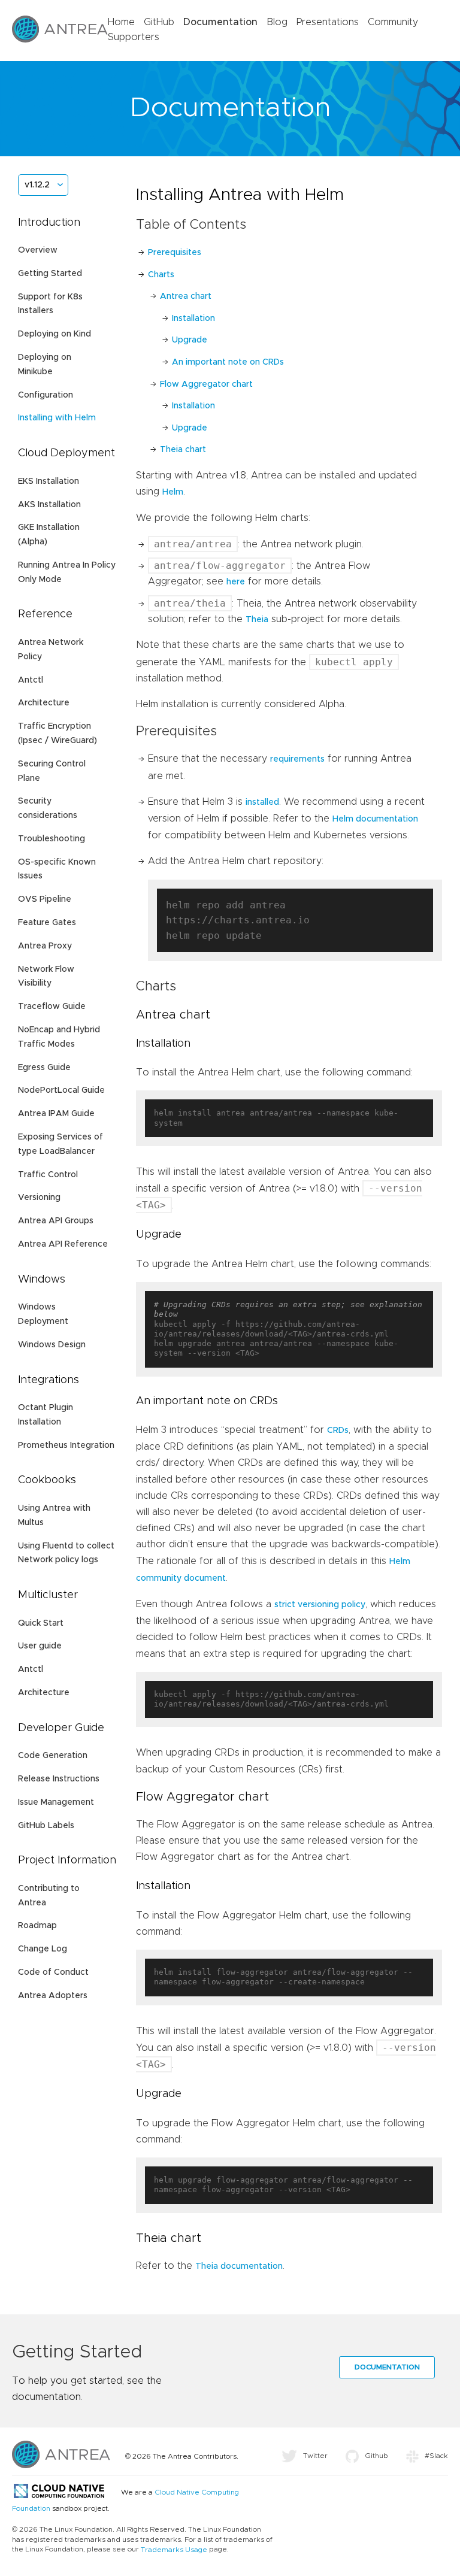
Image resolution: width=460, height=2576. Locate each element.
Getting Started (50, 274)
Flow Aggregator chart (206, 384)
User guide (40, 1646)
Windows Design (52, 1345)
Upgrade (190, 340)
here (236, 582)
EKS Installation (49, 481)
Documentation (220, 22)
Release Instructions (59, 1779)
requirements (297, 759)
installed (262, 802)
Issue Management (56, 1802)
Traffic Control (48, 1175)
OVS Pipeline (45, 899)
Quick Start (41, 1623)
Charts (161, 275)
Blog (277, 22)
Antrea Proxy (45, 946)
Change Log (43, 1949)
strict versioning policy (320, 1605)
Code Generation (53, 1756)
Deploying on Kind (55, 334)
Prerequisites (175, 253)
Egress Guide (44, 1068)
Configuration (46, 395)
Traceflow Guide (52, 1007)
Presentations (328, 22)
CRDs (338, 1431)
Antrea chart (186, 296)
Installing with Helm (57, 418)
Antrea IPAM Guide (56, 1114)
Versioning (39, 1198)
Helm (173, 492)
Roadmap (37, 1926)
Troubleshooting (52, 839)
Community (393, 22)
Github (376, 2456)
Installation (193, 319)
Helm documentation (375, 819)
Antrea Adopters (53, 1996)
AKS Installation (49, 505)
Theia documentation (239, 2266)
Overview (38, 250)
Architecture (44, 703)
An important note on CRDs (228, 362)
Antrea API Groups (56, 1221)
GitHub (159, 22)
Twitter (315, 2456)
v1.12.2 (37, 185)
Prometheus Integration (66, 1445)
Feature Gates (47, 923)
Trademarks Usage (174, 2550)
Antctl (31, 680)
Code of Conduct (53, 1972)
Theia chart (183, 450)
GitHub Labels (46, 1826)
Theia (257, 620)
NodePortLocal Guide (61, 1090)
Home (121, 22)
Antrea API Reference (63, 1244)
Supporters (134, 37)
